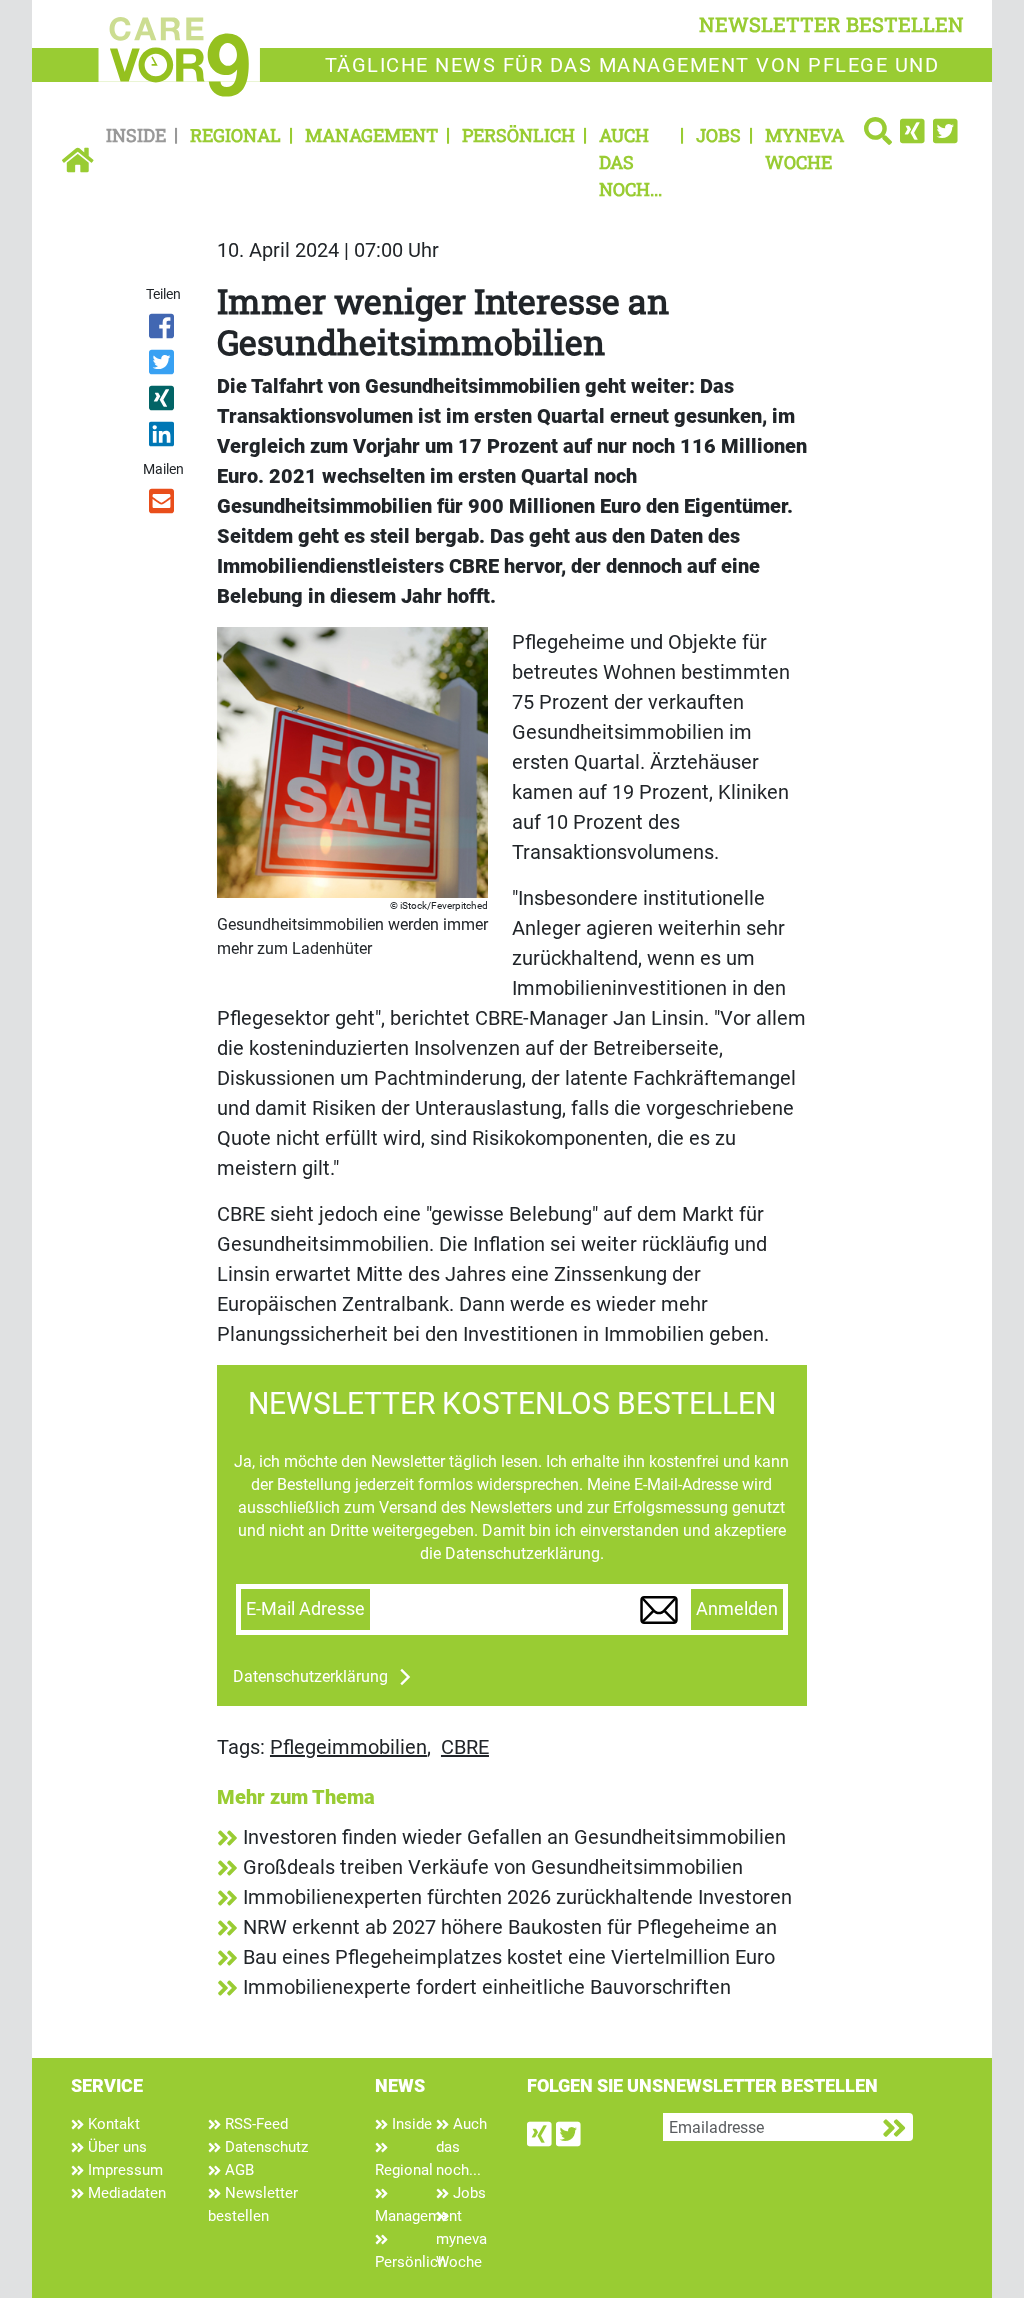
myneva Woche (804, 148)
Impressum (123, 2170)
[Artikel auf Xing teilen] (162, 402)
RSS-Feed (254, 2124)
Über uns (115, 2147)
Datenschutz (264, 2147)
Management (371, 135)
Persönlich (518, 135)
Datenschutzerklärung (310, 1676)
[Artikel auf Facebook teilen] (162, 330)
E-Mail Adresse (305, 1609)
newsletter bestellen (831, 24)
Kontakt (112, 2124)
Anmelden (737, 1609)
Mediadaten (125, 2193)
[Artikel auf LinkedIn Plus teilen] (162, 438)
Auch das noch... (630, 162)
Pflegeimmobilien (348, 1747)
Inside (136, 135)
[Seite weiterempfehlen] (162, 505)
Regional (235, 135)
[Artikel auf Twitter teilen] (162, 366)
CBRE (465, 1747)
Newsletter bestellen (253, 2204)
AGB (237, 2170)
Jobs (718, 135)
